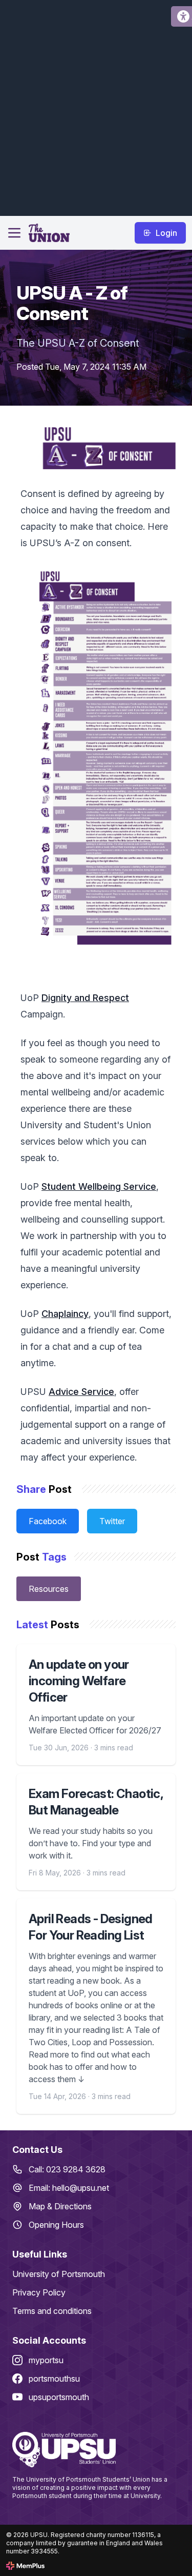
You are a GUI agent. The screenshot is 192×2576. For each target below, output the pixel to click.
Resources (49, 1589)
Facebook (48, 1521)
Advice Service (81, 1392)
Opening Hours (56, 2225)
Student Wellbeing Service (99, 1186)
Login (166, 233)
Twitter (112, 1521)
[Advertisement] (96, 106)
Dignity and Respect (85, 998)
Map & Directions (60, 2206)
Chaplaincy (65, 1314)
